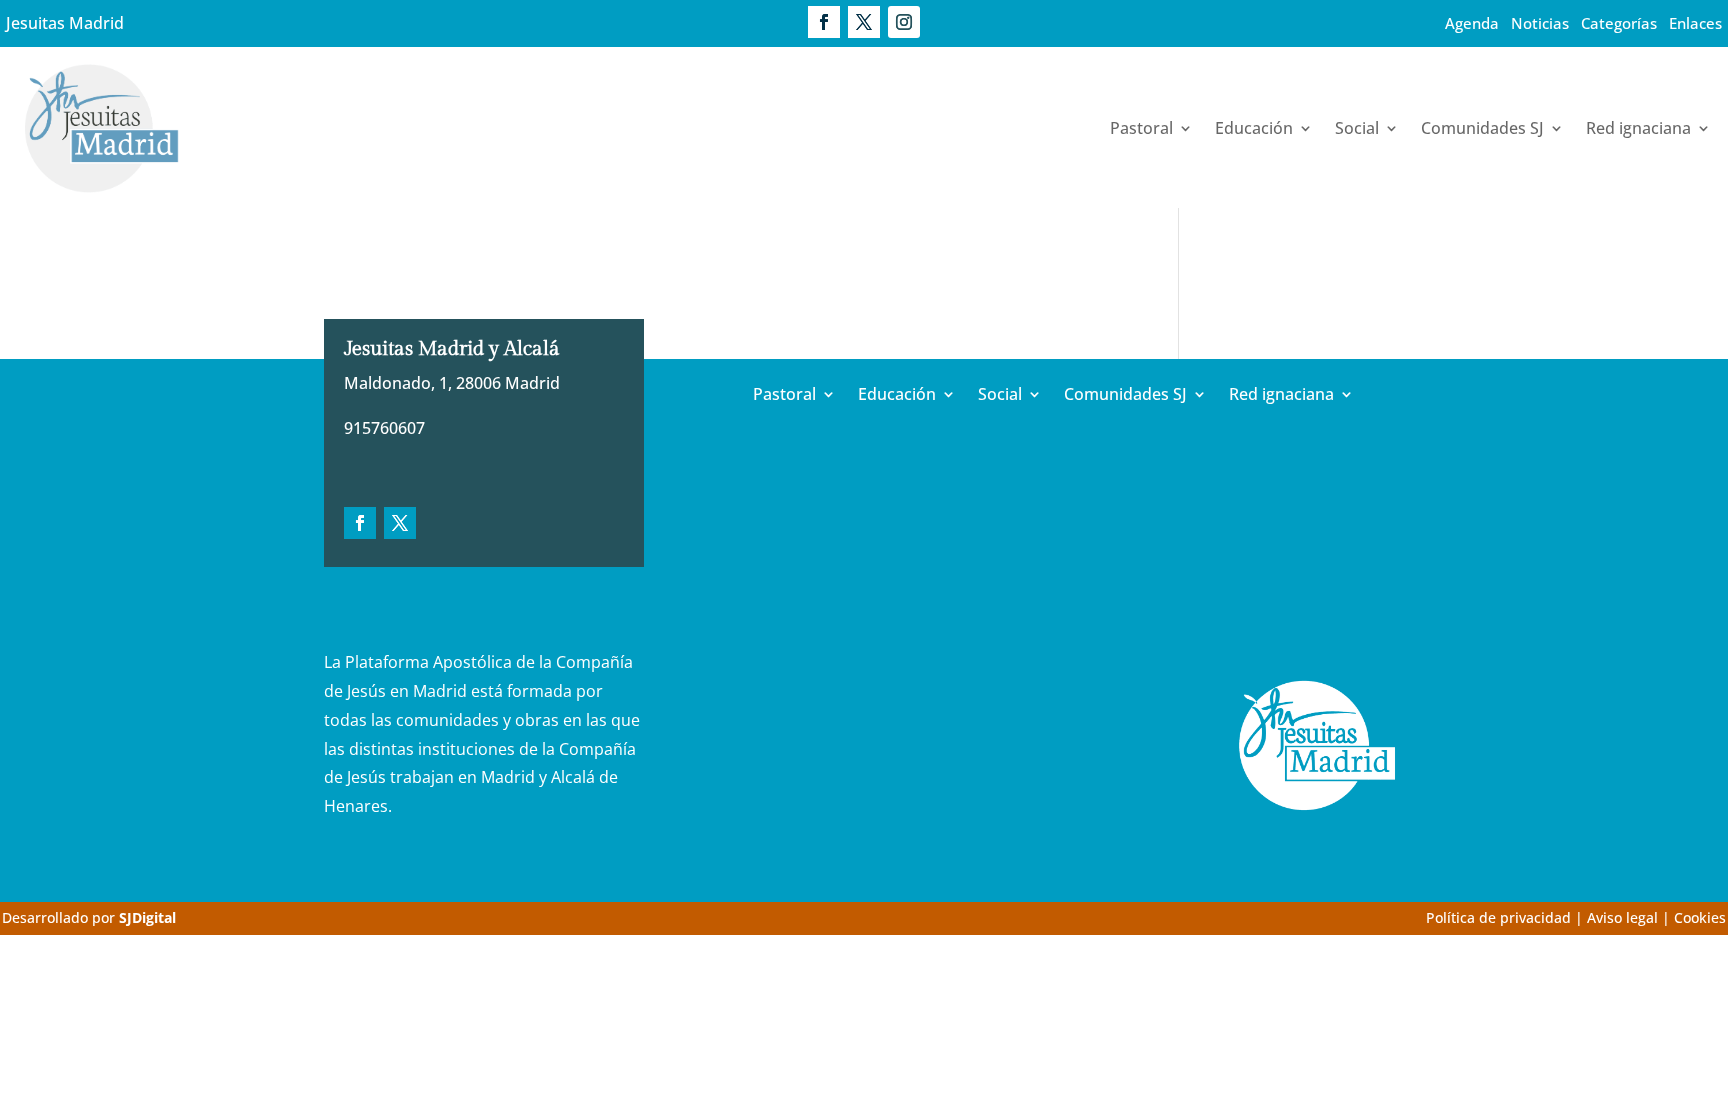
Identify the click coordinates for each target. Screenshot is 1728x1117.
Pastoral (1141, 128)
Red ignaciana (1638, 128)
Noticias (1540, 23)
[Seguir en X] (864, 22)
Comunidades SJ (1482, 128)
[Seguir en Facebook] (824, 22)
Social (1357, 128)
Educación (1254, 128)
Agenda (1472, 23)
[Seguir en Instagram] (904, 22)
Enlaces (1695, 23)
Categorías (1619, 23)
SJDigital (147, 917)
